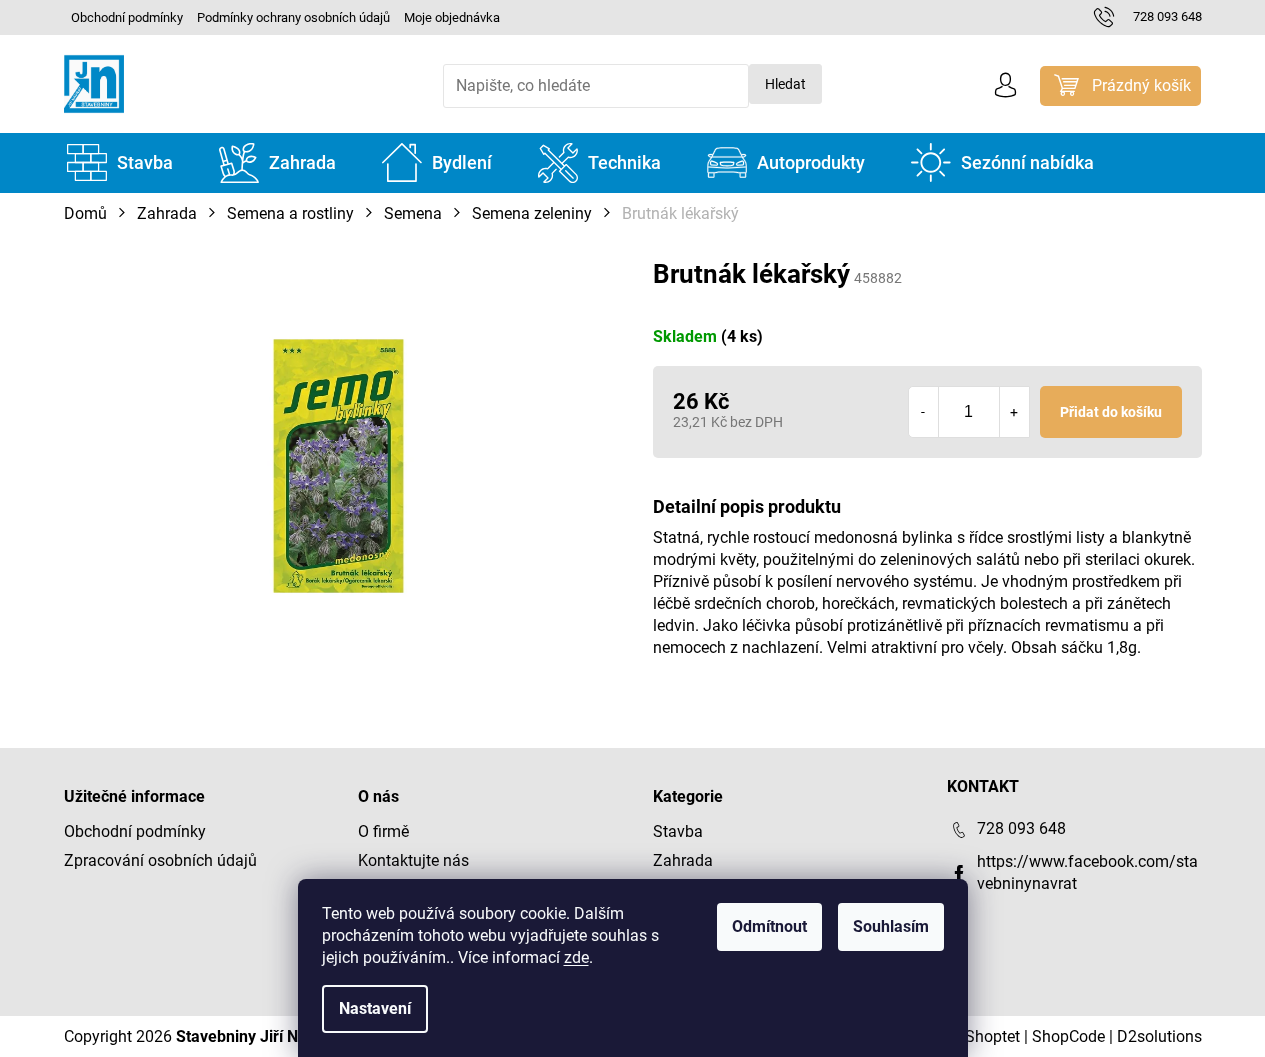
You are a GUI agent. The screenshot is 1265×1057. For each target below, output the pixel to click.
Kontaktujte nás (413, 860)
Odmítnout (769, 926)
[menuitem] (120, 163)
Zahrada (683, 860)
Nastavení (375, 1008)
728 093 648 (1021, 828)
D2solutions (1159, 1036)
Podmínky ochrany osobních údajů (293, 17)
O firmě (383, 831)
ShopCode (1068, 1036)
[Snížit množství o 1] (924, 412)
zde (576, 957)
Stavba (678, 831)
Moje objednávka (452, 17)
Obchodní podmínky (127, 17)
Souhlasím (891, 926)
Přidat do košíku (1111, 412)
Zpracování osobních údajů (160, 860)
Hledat (785, 84)
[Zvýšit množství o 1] (1014, 412)
